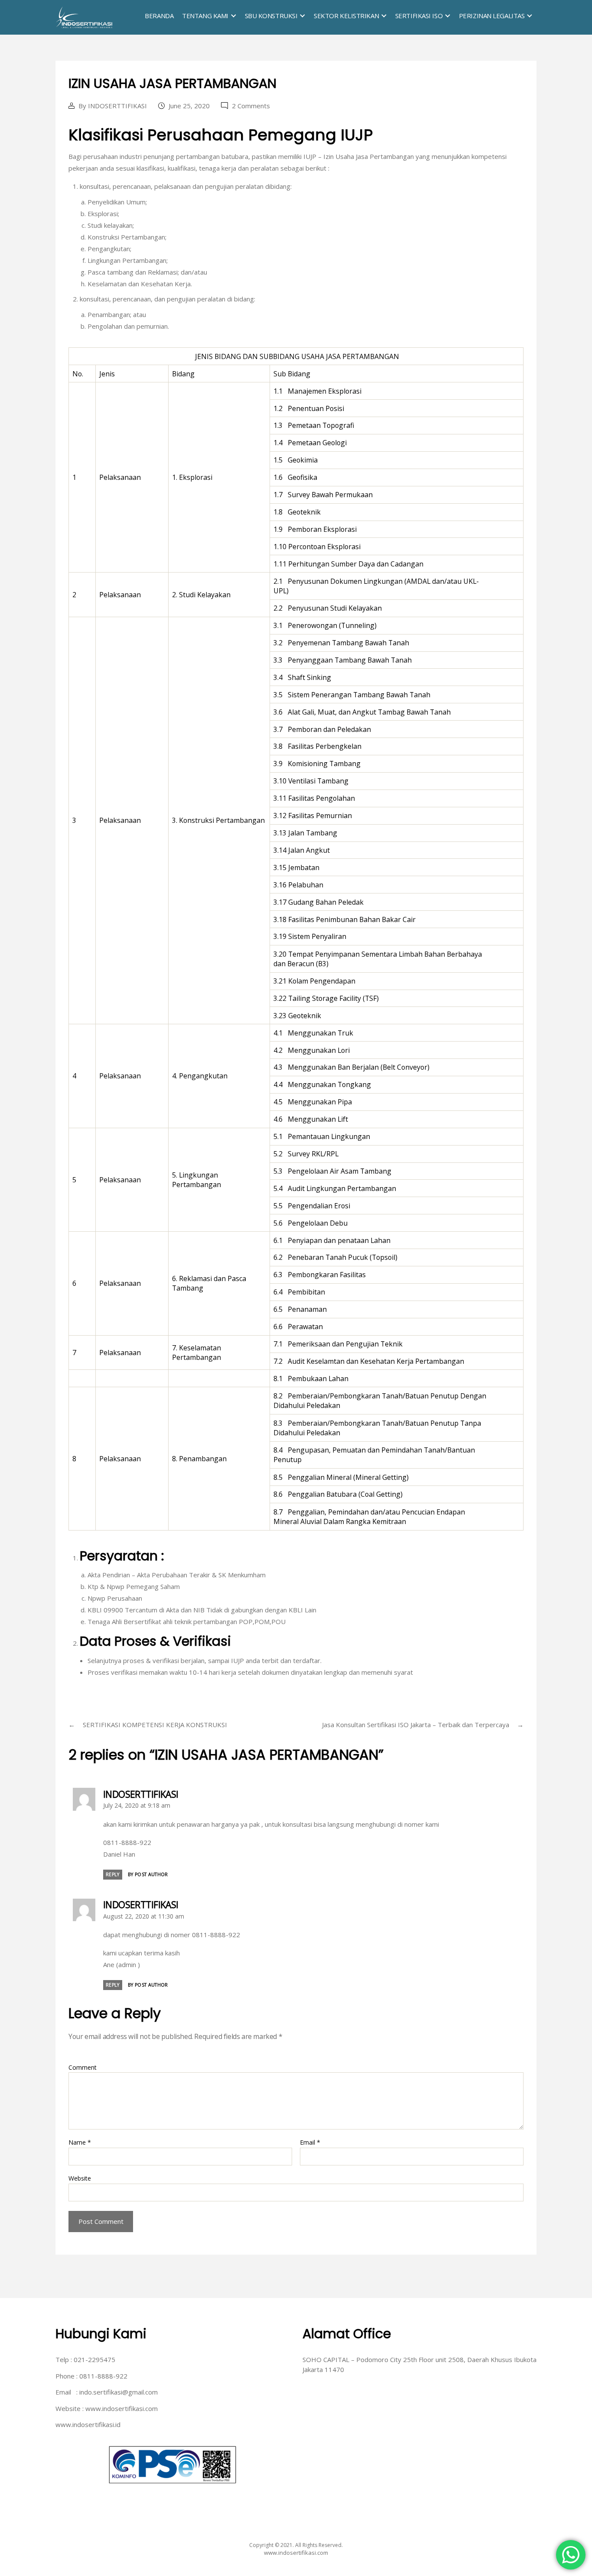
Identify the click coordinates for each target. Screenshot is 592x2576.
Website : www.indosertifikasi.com (107, 2408)
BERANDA (159, 16)
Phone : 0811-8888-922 (91, 2376)
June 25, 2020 (189, 106)
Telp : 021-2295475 (85, 2359)
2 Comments (251, 106)
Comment (83, 2067)
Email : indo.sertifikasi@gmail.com (107, 2392)
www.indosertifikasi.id (88, 2424)
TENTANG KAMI (205, 16)
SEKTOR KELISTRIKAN (346, 16)
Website (80, 2178)
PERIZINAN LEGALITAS (492, 16)
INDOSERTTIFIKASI (117, 106)
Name (80, 2142)
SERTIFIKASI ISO (419, 16)
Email (310, 2142)
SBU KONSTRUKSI (271, 16)
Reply (113, 1874)
